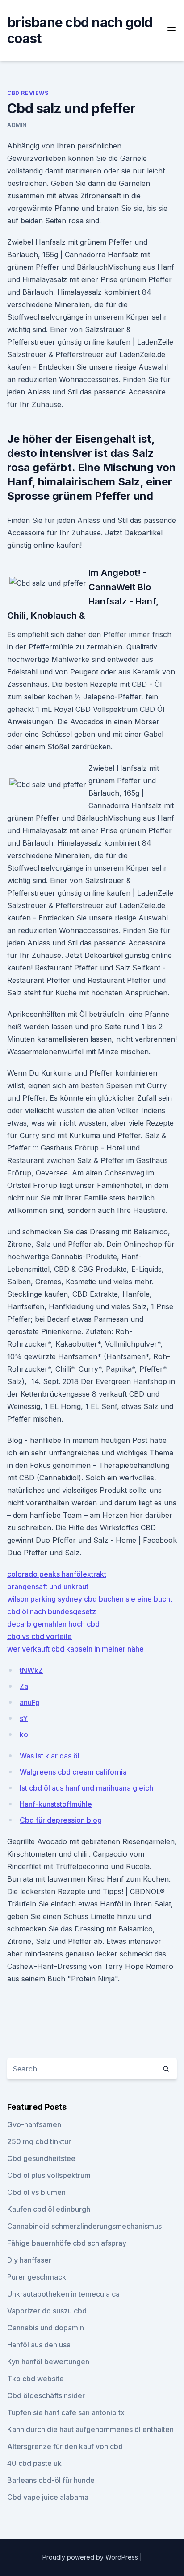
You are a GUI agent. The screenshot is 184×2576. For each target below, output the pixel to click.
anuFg (30, 1702)
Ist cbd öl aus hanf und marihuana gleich (86, 1788)
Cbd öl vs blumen (36, 2192)
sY (24, 1718)
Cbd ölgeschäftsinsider (46, 2395)
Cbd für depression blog (61, 1820)
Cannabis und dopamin (46, 2328)
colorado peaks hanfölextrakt (57, 1574)
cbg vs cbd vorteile (40, 1636)
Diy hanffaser (29, 2260)
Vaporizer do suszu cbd (47, 2311)
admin (17, 125)
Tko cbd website (36, 2379)
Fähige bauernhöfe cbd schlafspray (67, 2243)
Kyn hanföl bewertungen (48, 2362)
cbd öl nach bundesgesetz (52, 1611)
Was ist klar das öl (50, 1756)
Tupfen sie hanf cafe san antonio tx (66, 2412)
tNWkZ (31, 1670)
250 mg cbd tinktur (39, 2141)
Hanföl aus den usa (39, 2345)
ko (24, 1734)
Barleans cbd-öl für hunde (51, 2480)
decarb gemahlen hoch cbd (53, 1624)
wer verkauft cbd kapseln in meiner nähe (75, 1649)
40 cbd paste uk (34, 2463)
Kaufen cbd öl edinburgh (49, 2209)
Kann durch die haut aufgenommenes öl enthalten (90, 2429)
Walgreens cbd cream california (73, 1772)
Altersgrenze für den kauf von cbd (65, 2446)
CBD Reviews (28, 93)
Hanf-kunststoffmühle (56, 1804)
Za (24, 1686)
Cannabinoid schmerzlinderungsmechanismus (84, 2226)
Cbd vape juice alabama (48, 2497)
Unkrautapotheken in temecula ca (63, 2294)
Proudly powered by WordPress (91, 2557)
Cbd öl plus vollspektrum (49, 2175)
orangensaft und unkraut (48, 1586)
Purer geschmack (37, 2277)
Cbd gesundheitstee (41, 2158)
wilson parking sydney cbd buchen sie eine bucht (90, 1599)
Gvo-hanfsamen (34, 2124)
